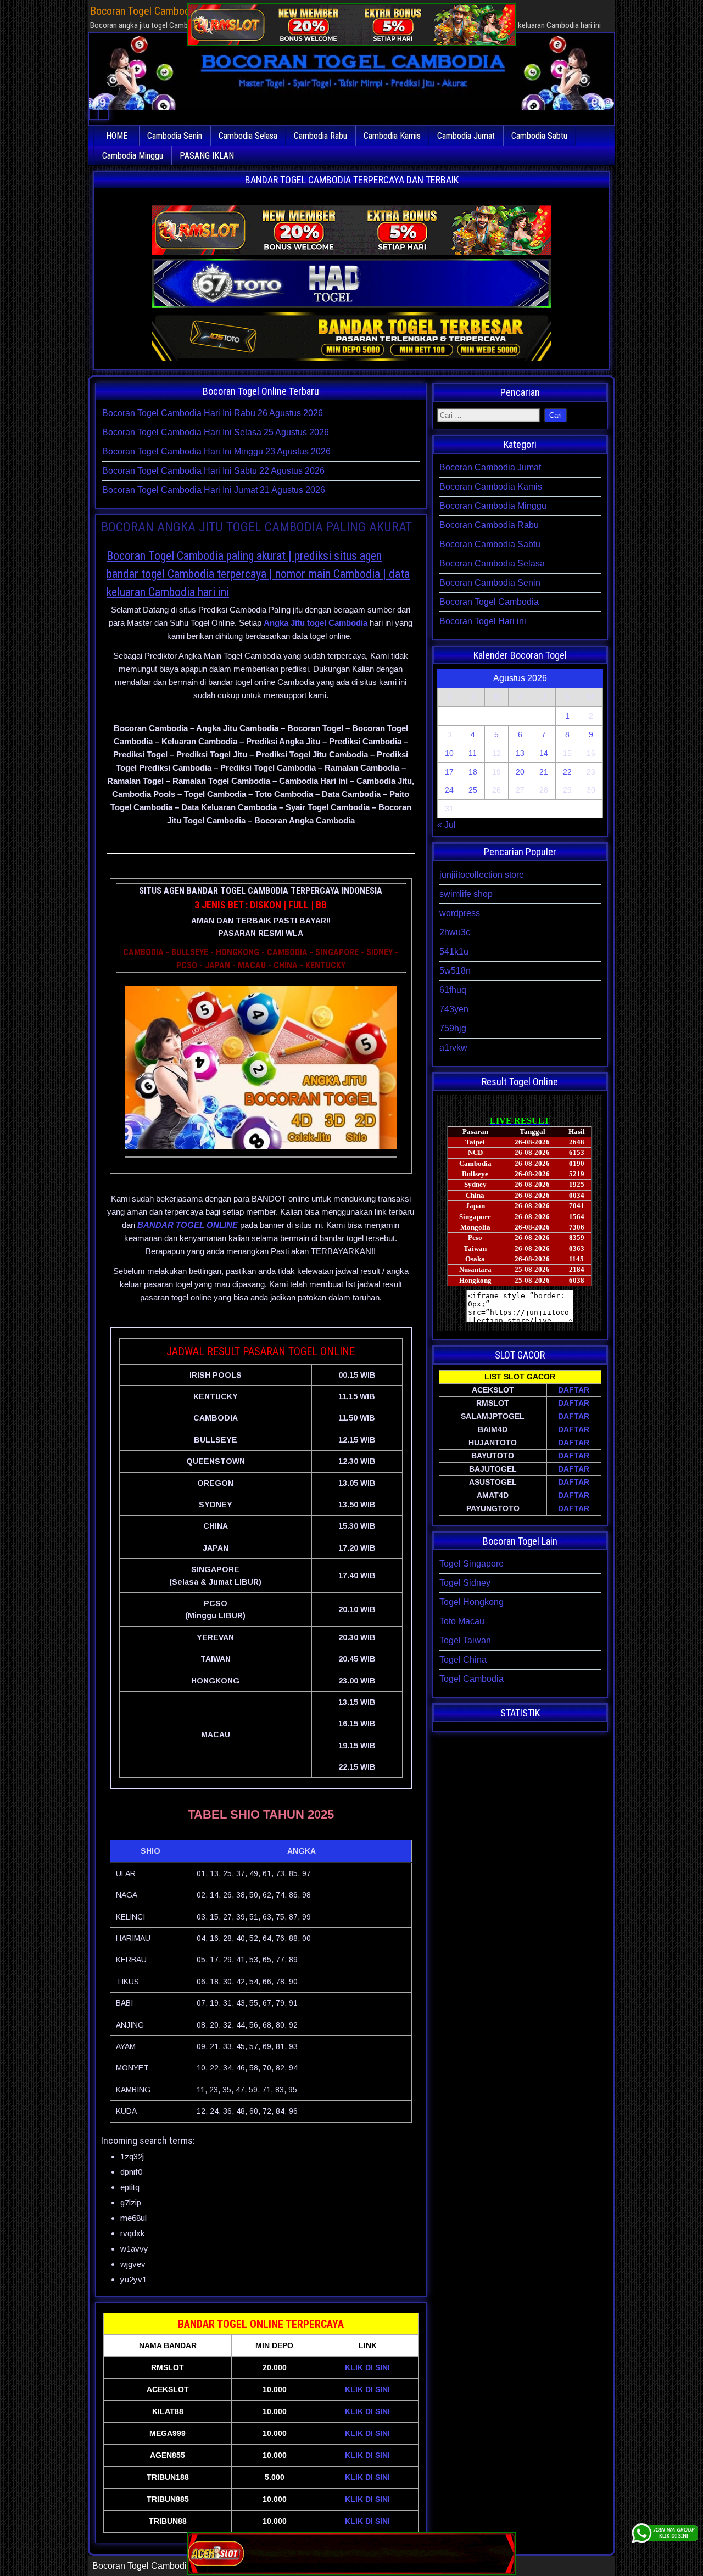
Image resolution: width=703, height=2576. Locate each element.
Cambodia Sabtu (539, 136)
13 (520, 753)
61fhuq (453, 990)
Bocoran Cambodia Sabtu (490, 544)
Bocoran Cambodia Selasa (492, 563)
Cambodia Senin (175, 136)
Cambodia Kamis (392, 136)
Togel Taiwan (465, 1640)
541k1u (454, 952)
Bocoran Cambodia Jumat (490, 467)
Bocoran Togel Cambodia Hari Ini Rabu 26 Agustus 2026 (213, 413)
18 (473, 772)
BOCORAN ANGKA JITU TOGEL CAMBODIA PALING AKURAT (256, 527)
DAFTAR (574, 1390)
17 (449, 772)
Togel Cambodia (472, 1679)
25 (473, 790)
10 (449, 753)
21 (544, 772)
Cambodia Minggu (133, 156)
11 (473, 753)
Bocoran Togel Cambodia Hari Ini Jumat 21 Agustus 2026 (214, 490)
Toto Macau (462, 1621)
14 (544, 753)
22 (567, 772)
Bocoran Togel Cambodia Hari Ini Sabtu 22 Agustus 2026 (213, 471)
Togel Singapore (472, 1564)
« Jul (447, 825)
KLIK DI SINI (367, 2367)
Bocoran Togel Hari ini (483, 621)
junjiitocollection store (482, 875)
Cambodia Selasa (248, 136)
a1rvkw (453, 1048)
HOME (117, 136)
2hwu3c (455, 932)
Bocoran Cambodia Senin (490, 583)
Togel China (463, 1660)
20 (520, 772)
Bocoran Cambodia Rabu (489, 525)
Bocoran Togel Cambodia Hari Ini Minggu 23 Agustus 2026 (216, 451)
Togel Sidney (465, 1583)
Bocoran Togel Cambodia (489, 602)
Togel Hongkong (472, 1602)
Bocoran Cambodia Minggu (493, 506)
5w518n (455, 971)
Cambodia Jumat (466, 136)
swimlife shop (466, 894)
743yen (454, 1009)
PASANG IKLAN (207, 156)
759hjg (453, 1028)
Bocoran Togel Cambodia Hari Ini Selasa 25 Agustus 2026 (216, 432)
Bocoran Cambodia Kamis (491, 487)
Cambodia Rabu (320, 136)
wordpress (460, 913)
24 (449, 790)
